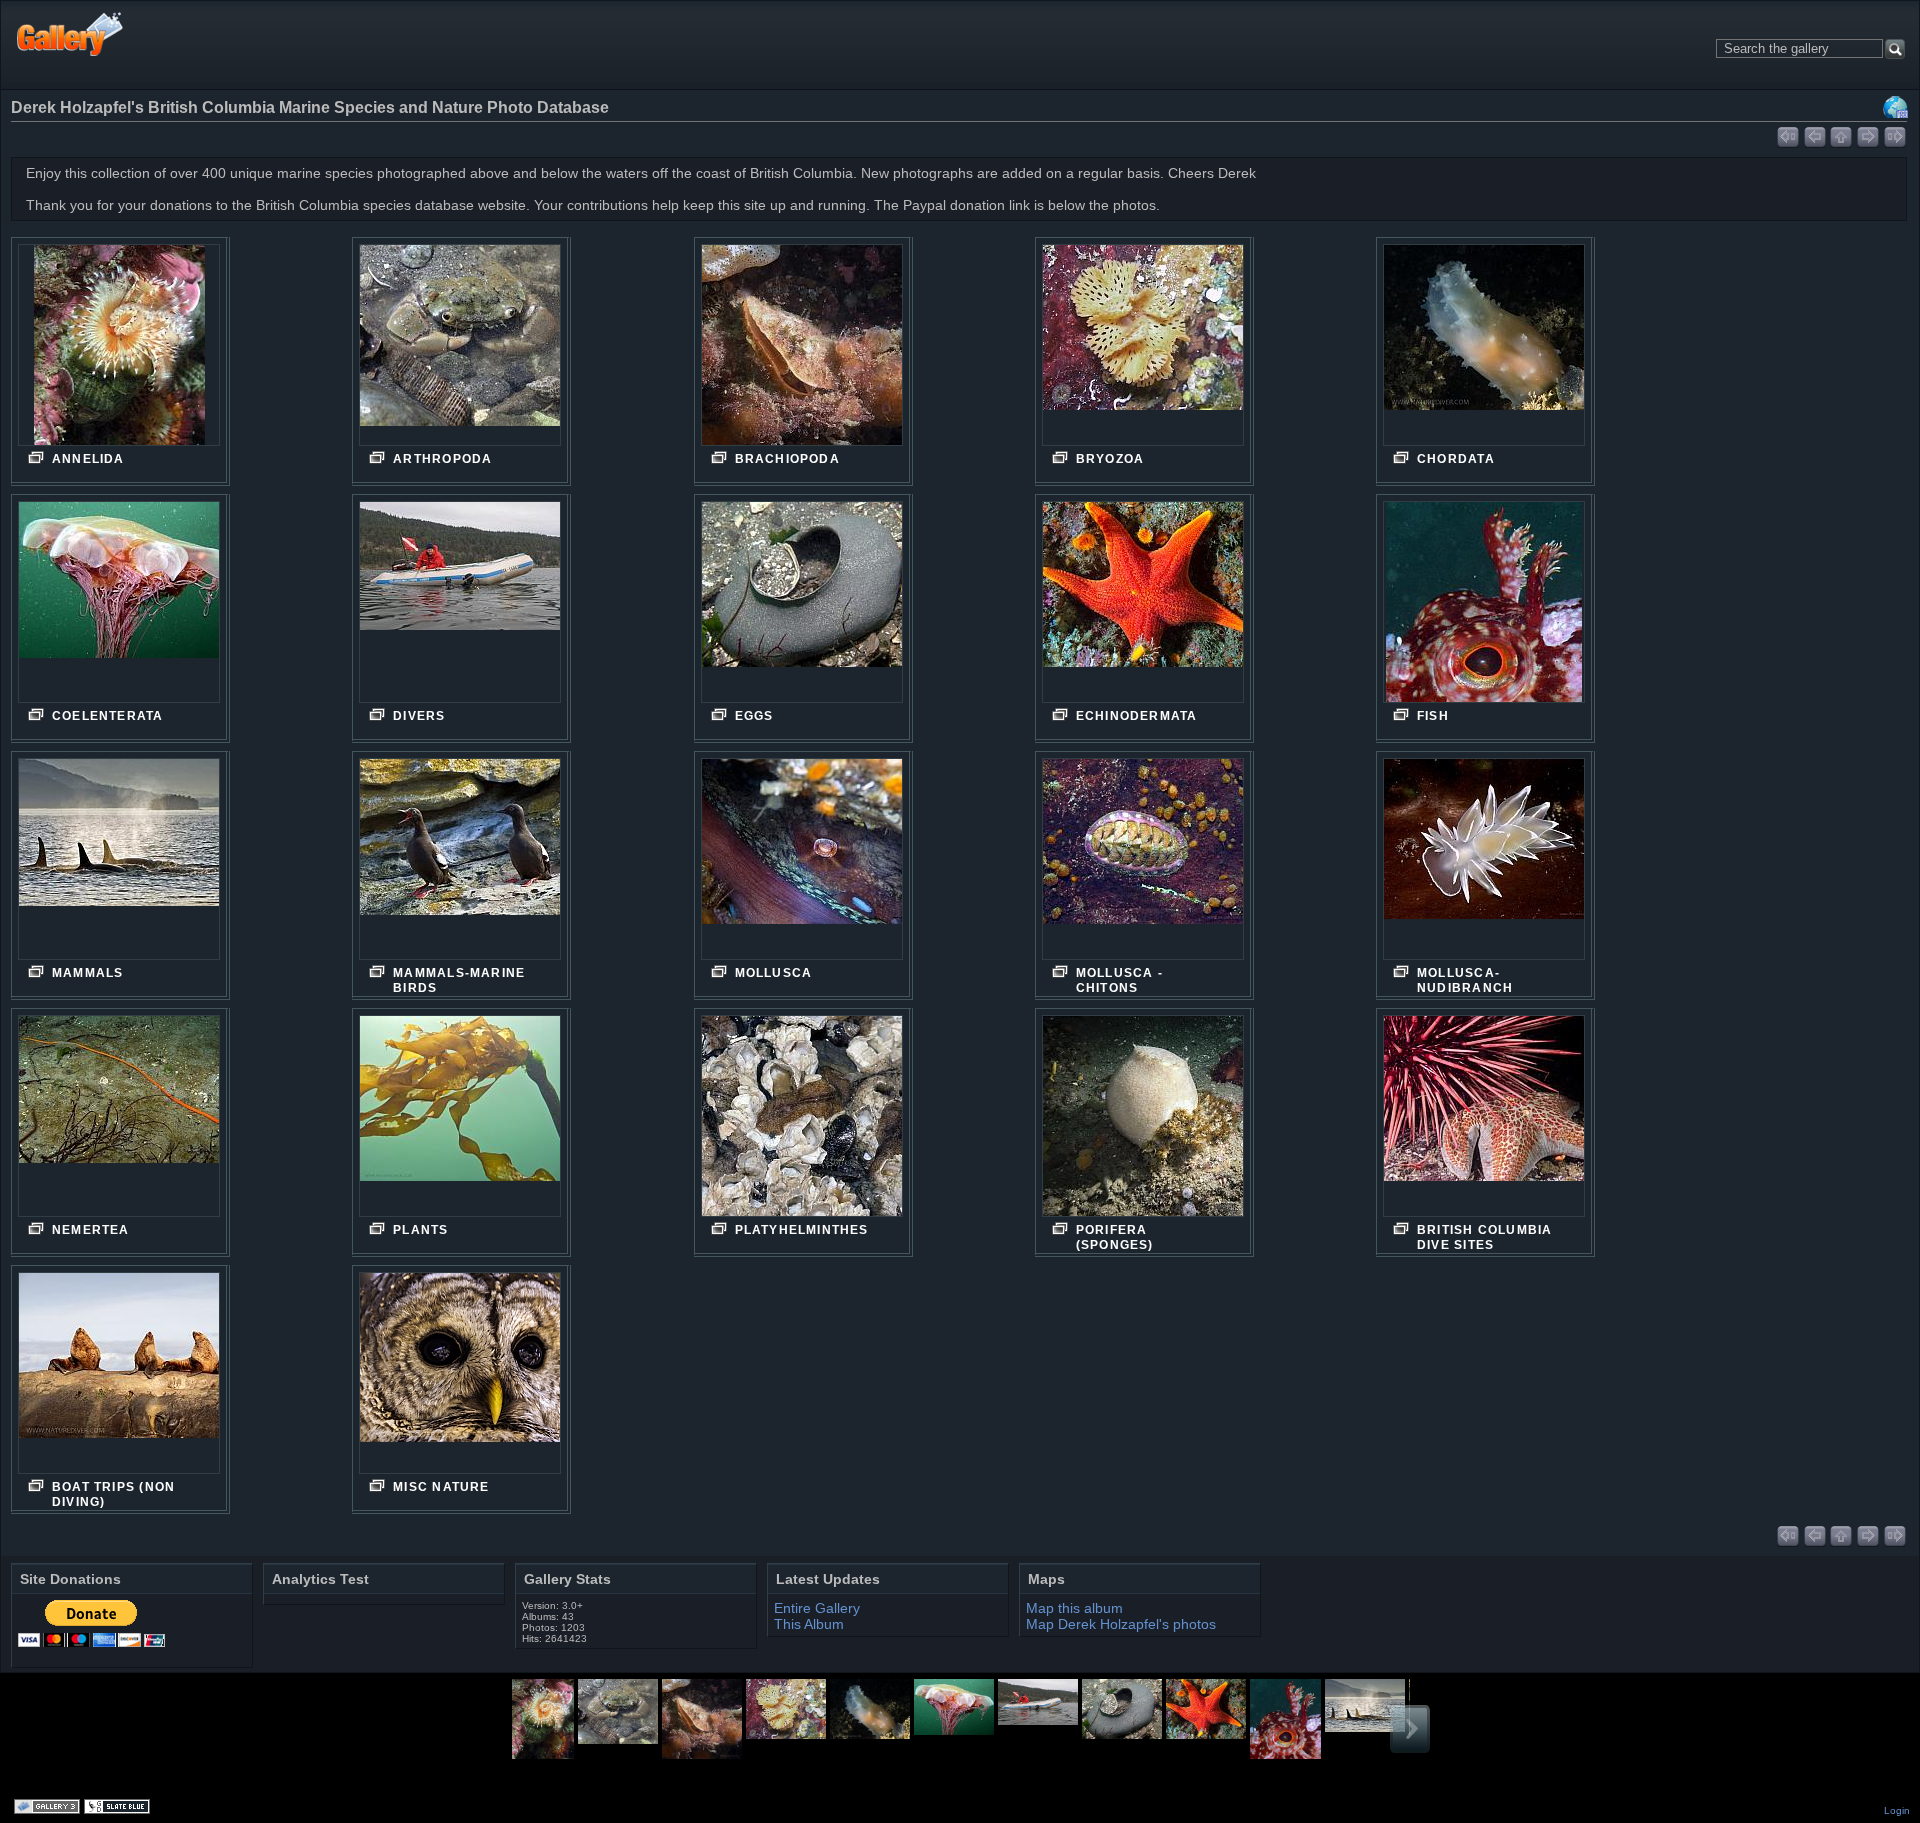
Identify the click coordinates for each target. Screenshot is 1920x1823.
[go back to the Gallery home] (70, 33)
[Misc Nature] (460, 1373)
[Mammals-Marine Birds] (460, 859)
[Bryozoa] (1143, 345)
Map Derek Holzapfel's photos (1121, 1624)
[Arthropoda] (460, 345)
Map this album (1896, 107)
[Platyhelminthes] (802, 1128)
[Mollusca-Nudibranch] (1484, 859)
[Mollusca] (802, 859)
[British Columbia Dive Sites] (1484, 1116)
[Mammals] (119, 859)
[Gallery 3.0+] (49, 1808)
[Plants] (460, 1116)
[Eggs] (802, 602)
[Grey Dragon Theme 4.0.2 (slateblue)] (119, 1808)
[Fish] (1484, 614)
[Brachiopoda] (802, 357)
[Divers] (460, 602)
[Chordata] (1484, 345)
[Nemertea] (119, 1116)
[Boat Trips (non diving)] (119, 1373)
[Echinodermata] (1143, 602)
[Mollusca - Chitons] (1143, 859)
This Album (809, 1624)
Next (1410, 1729)
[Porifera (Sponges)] (1143, 1120)
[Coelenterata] (119, 602)
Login (1897, 1810)
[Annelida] (119, 357)
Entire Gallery (817, 1608)
